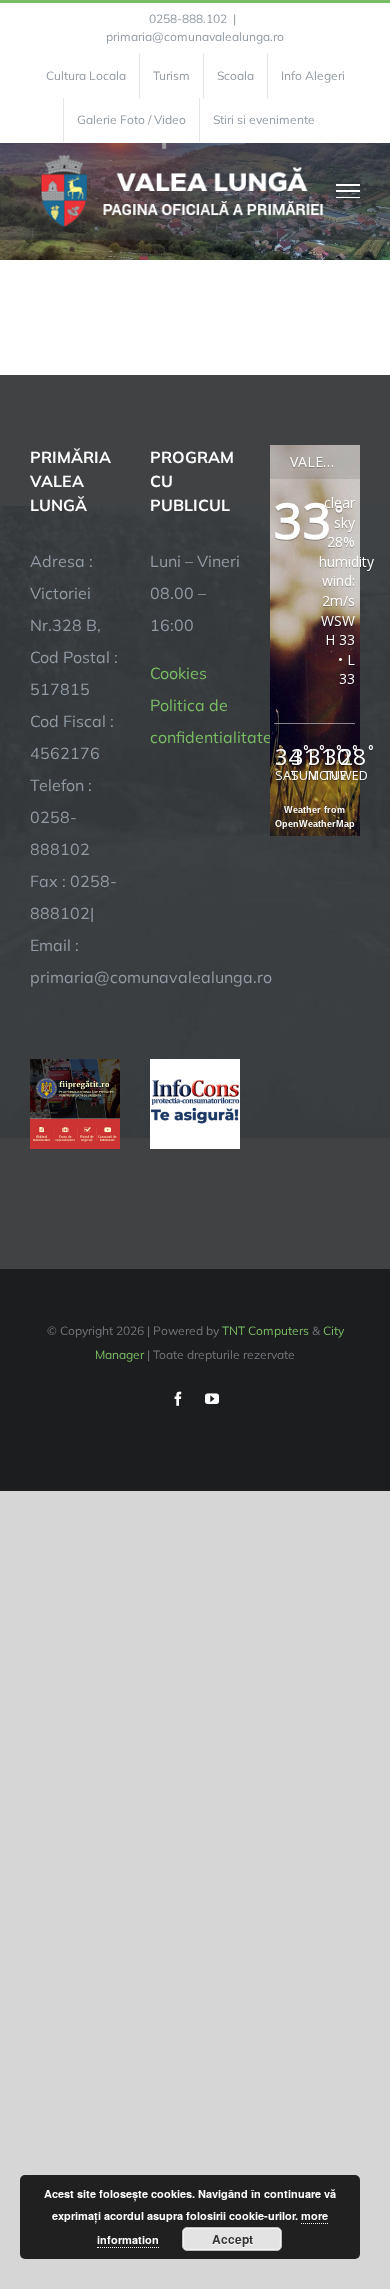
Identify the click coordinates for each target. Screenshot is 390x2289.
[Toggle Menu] (348, 191)
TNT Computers (265, 1330)
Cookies (178, 673)
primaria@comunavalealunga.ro (195, 36)
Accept (232, 2239)
